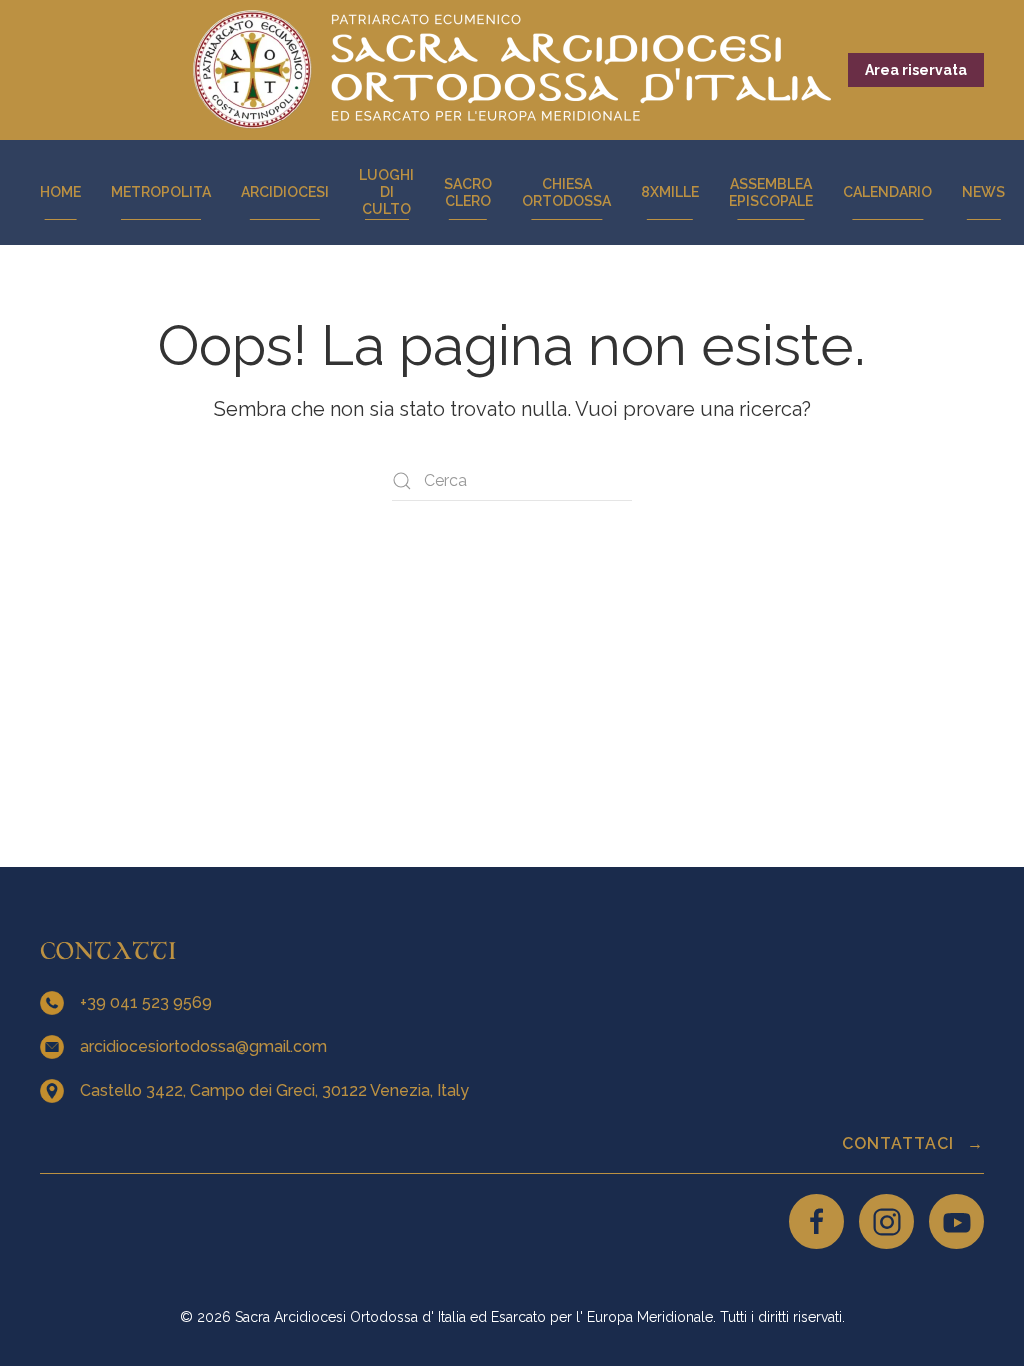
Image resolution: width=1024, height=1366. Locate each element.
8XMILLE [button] (670, 192)
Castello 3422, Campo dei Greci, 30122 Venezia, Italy (276, 1090)
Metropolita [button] (161, 192)
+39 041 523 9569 (148, 1002)
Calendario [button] (887, 192)
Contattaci (900, 1143)
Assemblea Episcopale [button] (771, 192)
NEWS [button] (983, 192)
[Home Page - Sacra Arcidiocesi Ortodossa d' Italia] (512, 69)
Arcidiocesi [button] (285, 192)
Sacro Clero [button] (468, 192)
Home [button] (60, 192)
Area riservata (916, 70)
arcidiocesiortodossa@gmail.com (205, 1046)
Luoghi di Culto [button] (386, 192)
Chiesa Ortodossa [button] (566, 192)
